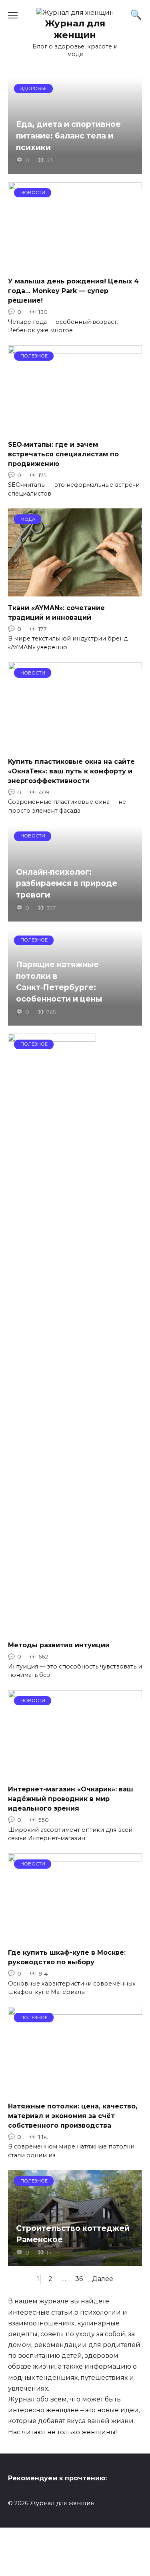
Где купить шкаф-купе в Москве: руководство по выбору (67, 1957)
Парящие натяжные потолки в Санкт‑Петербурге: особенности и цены (59, 982)
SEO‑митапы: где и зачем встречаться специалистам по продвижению (63, 454)
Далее (103, 2279)
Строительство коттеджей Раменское (73, 2234)
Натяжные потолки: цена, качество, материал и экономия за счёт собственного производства (73, 2115)
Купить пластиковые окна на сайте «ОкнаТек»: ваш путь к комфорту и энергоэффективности (71, 771)
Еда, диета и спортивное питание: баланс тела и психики (68, 136)
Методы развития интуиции (59, 1645)
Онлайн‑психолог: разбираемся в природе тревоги (67, 883)
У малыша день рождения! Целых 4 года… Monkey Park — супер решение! (73, 291)
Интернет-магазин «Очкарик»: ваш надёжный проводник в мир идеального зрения (71, 1799)
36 (79, 2279)
